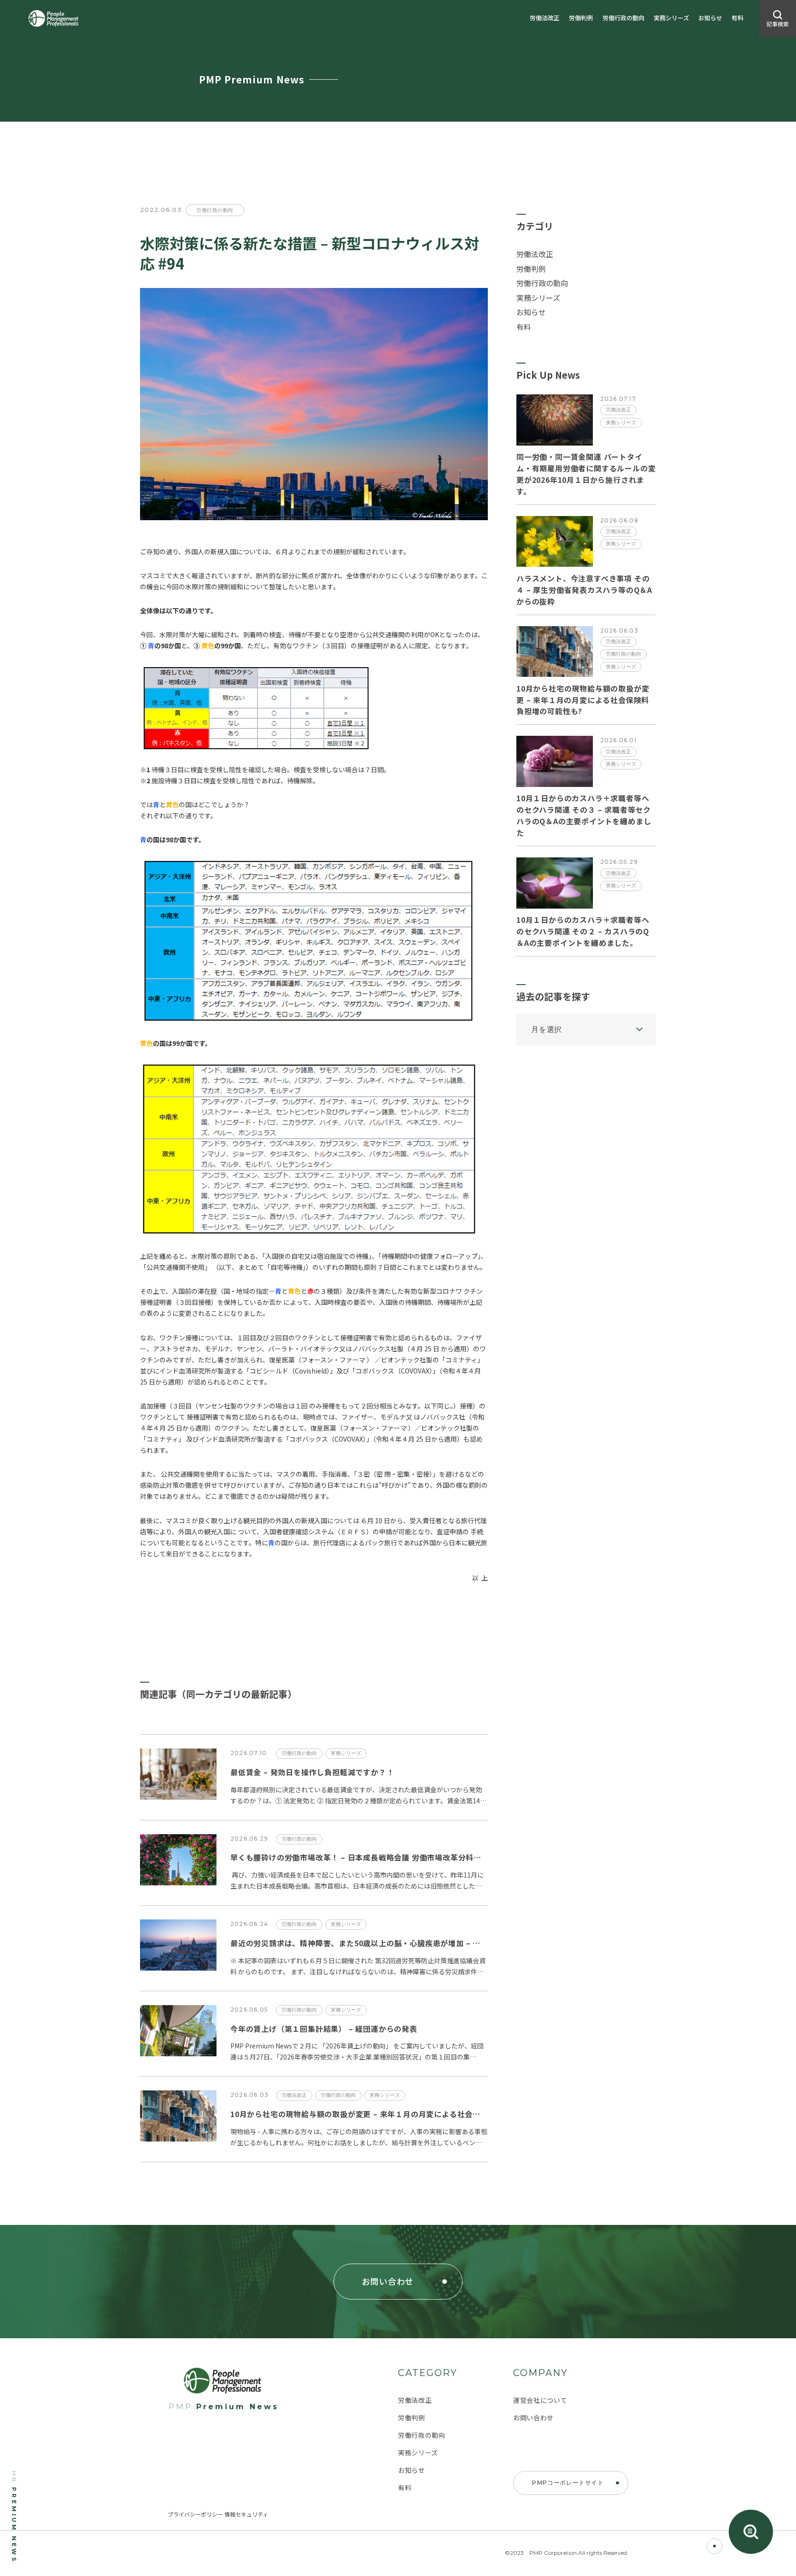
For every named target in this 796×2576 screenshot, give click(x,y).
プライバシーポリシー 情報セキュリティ (218, 2514)
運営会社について (540, 2400)
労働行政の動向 (623, 18)
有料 (737, 18)
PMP (224, 2407)
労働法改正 (545, 18)
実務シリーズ (671, 18)
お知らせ (710, 18)
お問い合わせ (533, 2418)
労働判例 (581, 18)
